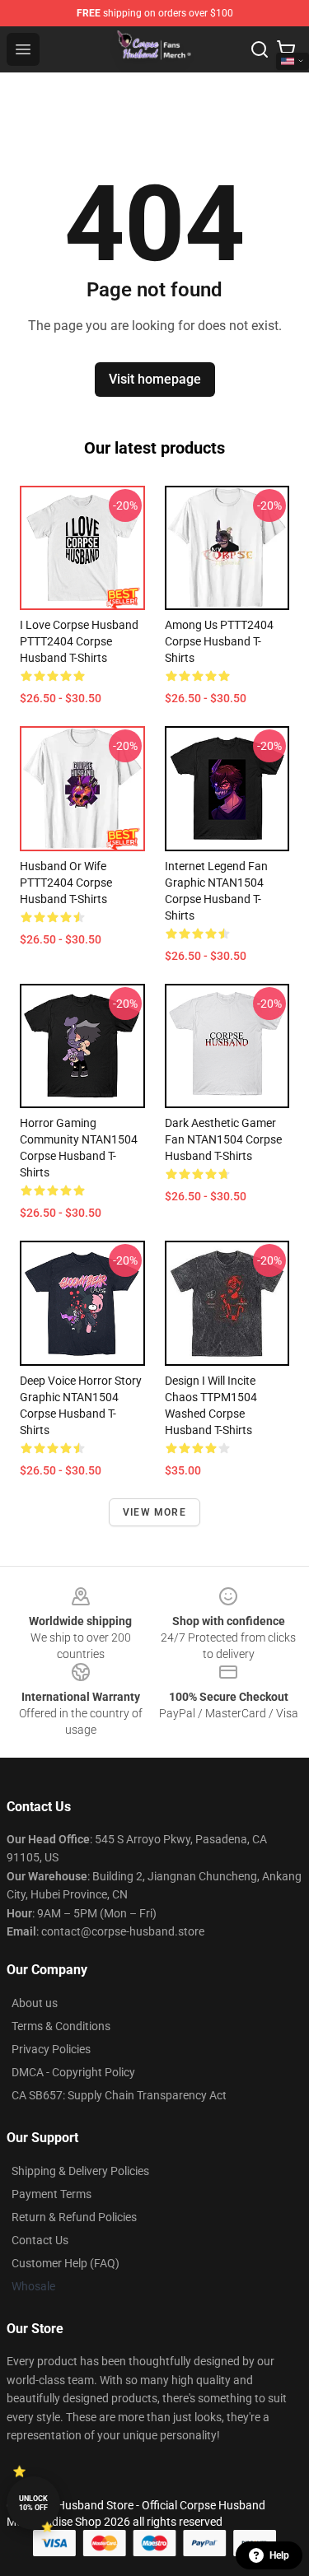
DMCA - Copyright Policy (73, 2072)
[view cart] (286, 49)
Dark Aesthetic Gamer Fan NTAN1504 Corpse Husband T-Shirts (223, 1139)
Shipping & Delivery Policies (80, 2171)
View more (154, 1512)
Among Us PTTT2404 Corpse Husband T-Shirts (219, 641)
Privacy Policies (51, 2049)
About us (35, 2003)
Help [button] (279, 2555)
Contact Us (40, 2240)
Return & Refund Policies (74, 2217)
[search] (260, 49)
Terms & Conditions (61, 2026)
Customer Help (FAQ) (66, 2263)
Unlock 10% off (33, 2503)
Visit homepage (155, 379)
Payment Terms (51, 2194)
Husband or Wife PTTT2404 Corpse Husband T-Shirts (66, 883)
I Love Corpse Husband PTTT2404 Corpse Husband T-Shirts (79, 641)
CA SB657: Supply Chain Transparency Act (119, 2095)
